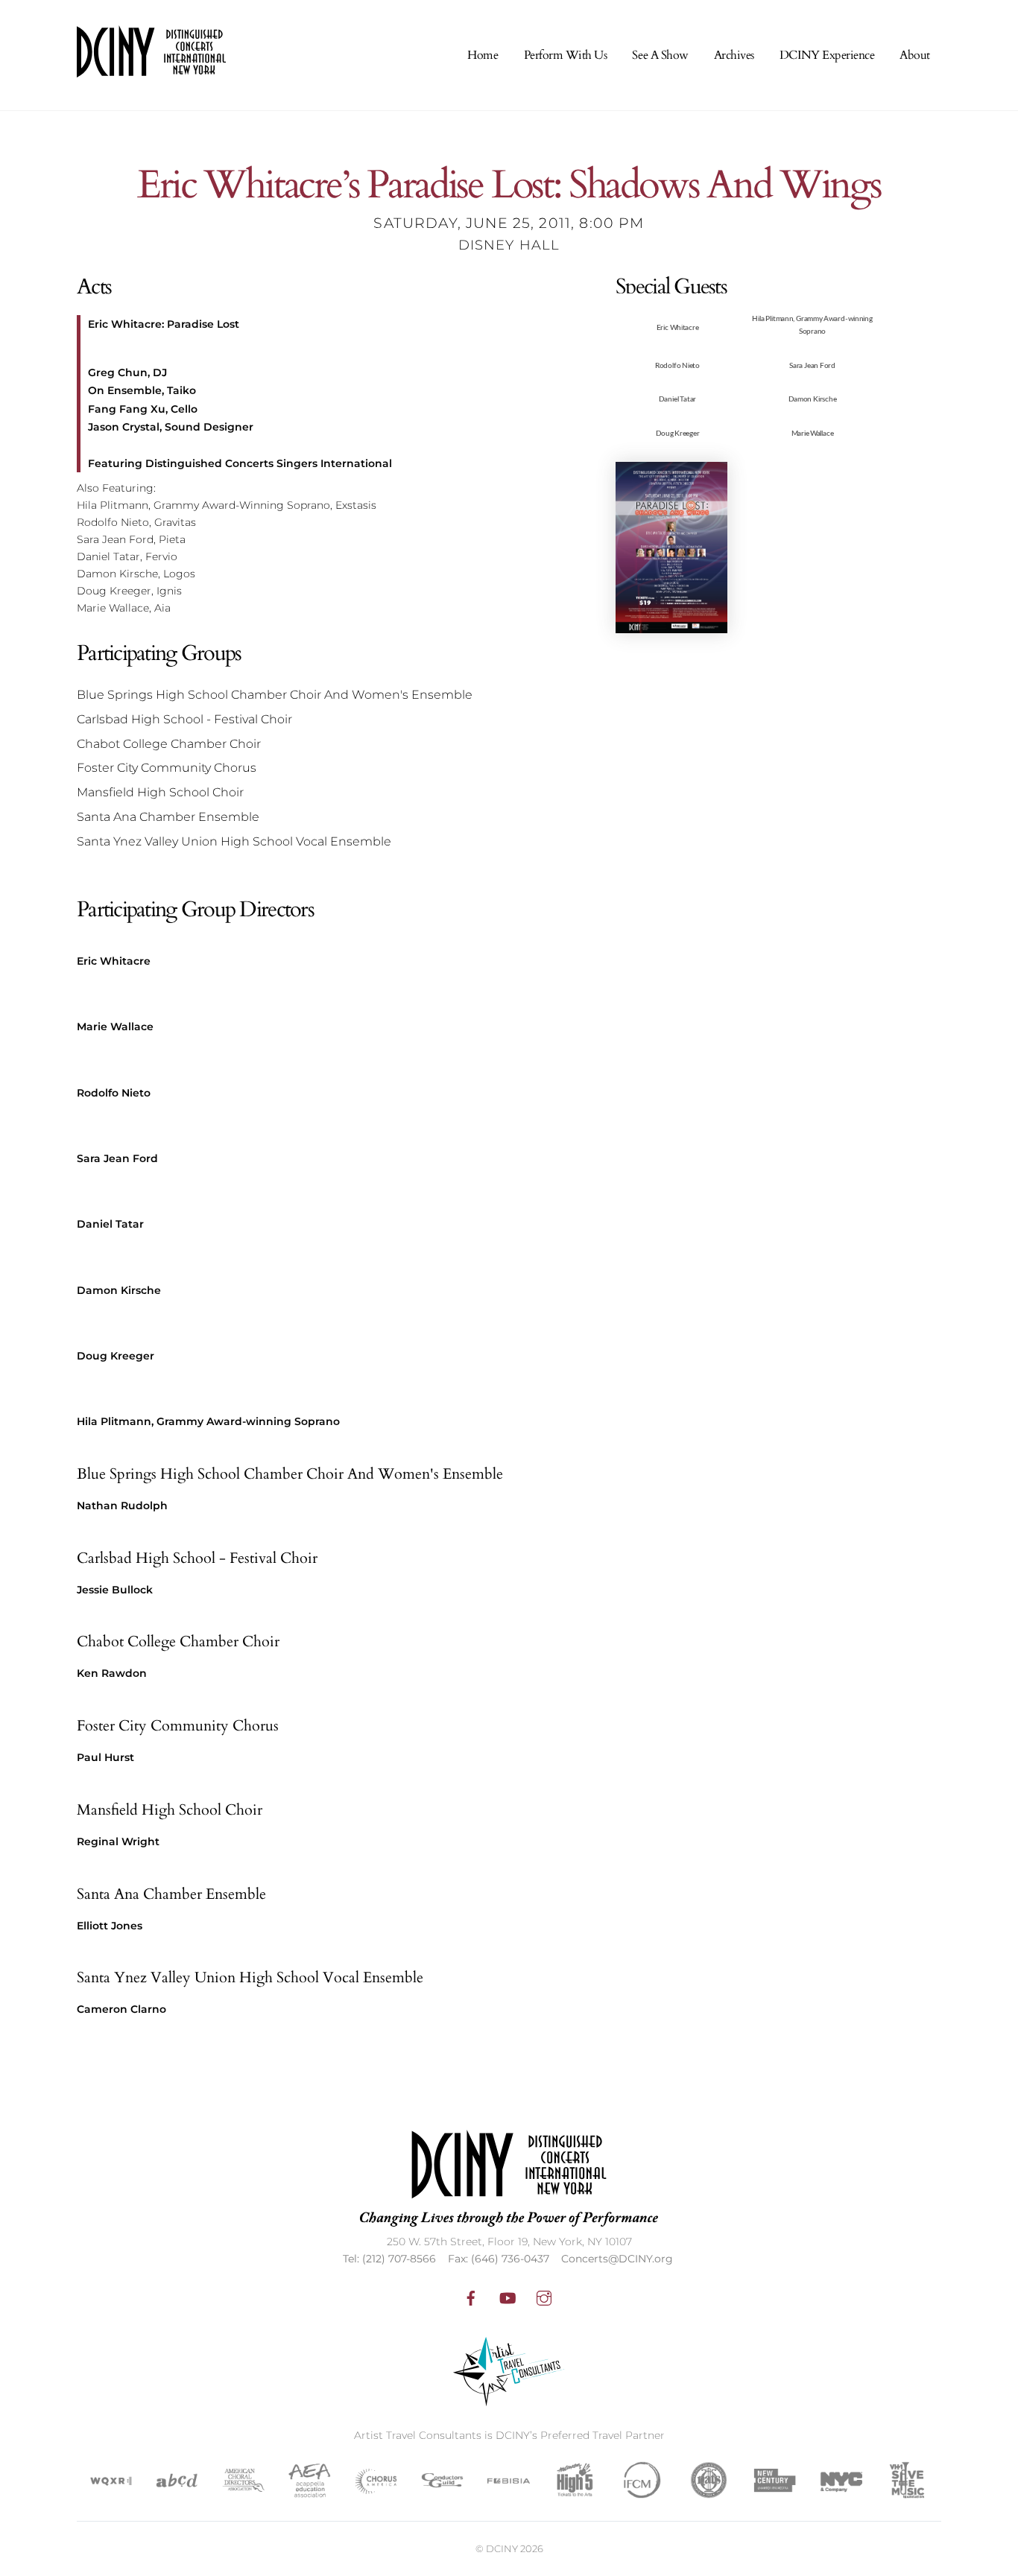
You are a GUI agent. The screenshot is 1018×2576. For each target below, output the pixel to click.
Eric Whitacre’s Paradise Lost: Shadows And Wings (509, 186)
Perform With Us (566, 55)
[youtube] (508, 2297)
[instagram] (544, 2297)
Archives (734, 55)
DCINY (502, 2548)
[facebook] (471, 2297)
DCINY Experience (827, 55)
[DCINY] (151, 68)
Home (483, 55)
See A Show (660, 55)
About (915, 55)
